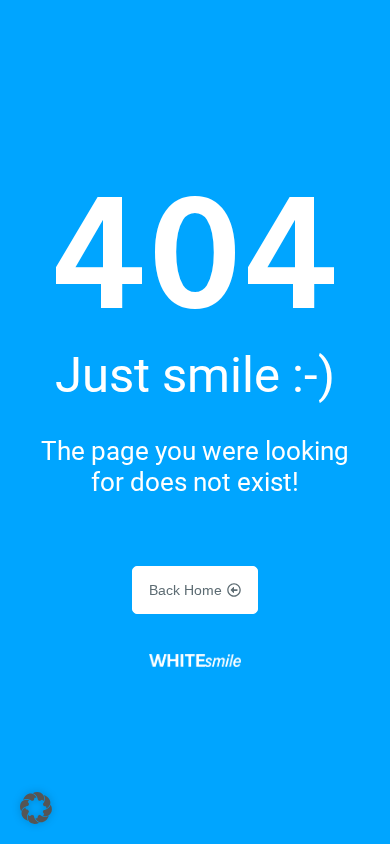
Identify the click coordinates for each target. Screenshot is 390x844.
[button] (36, 808)
